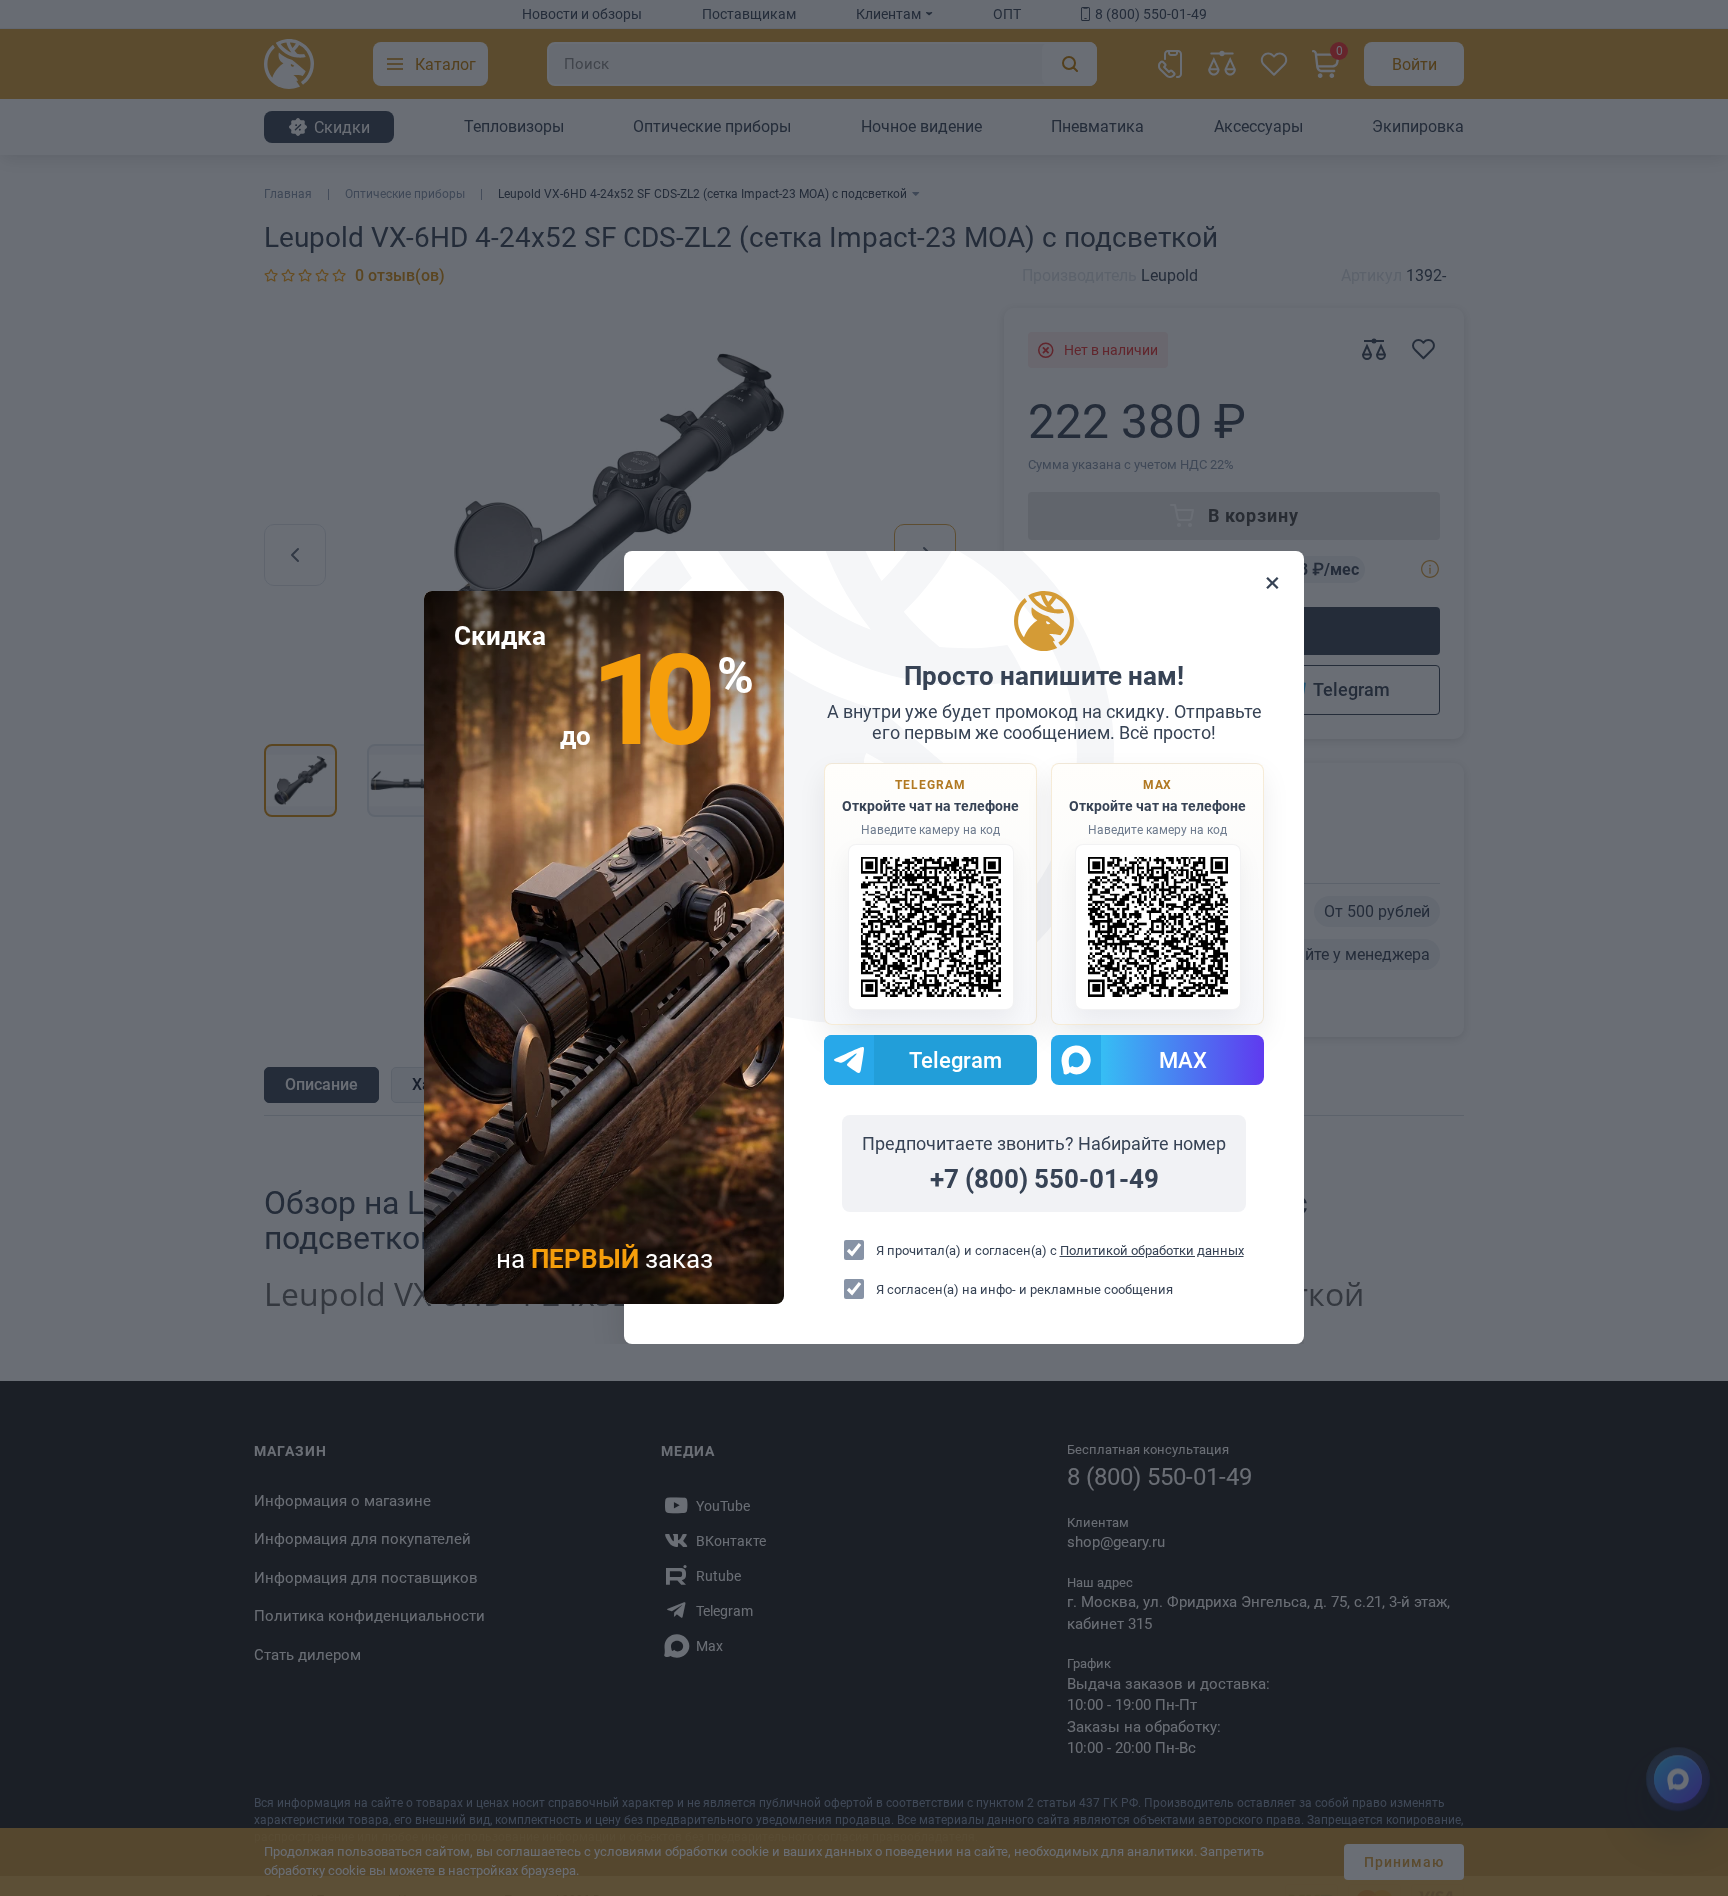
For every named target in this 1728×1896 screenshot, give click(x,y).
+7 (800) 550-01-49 (1044, 1180)
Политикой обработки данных (1152, 1250)
